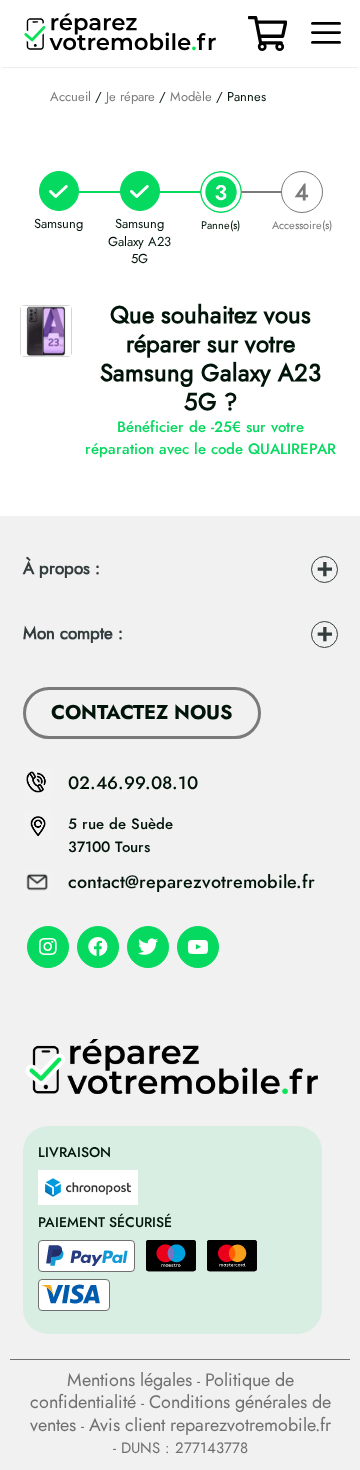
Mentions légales (129, 1380)
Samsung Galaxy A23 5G (139, 241)
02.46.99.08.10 (133, 783)
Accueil (70, 96)
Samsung (58, 223)
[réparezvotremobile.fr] (125, 33)
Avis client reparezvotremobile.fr (210, 1425)
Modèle (191, 96)
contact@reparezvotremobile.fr (191, 882)
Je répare (130, 96)
